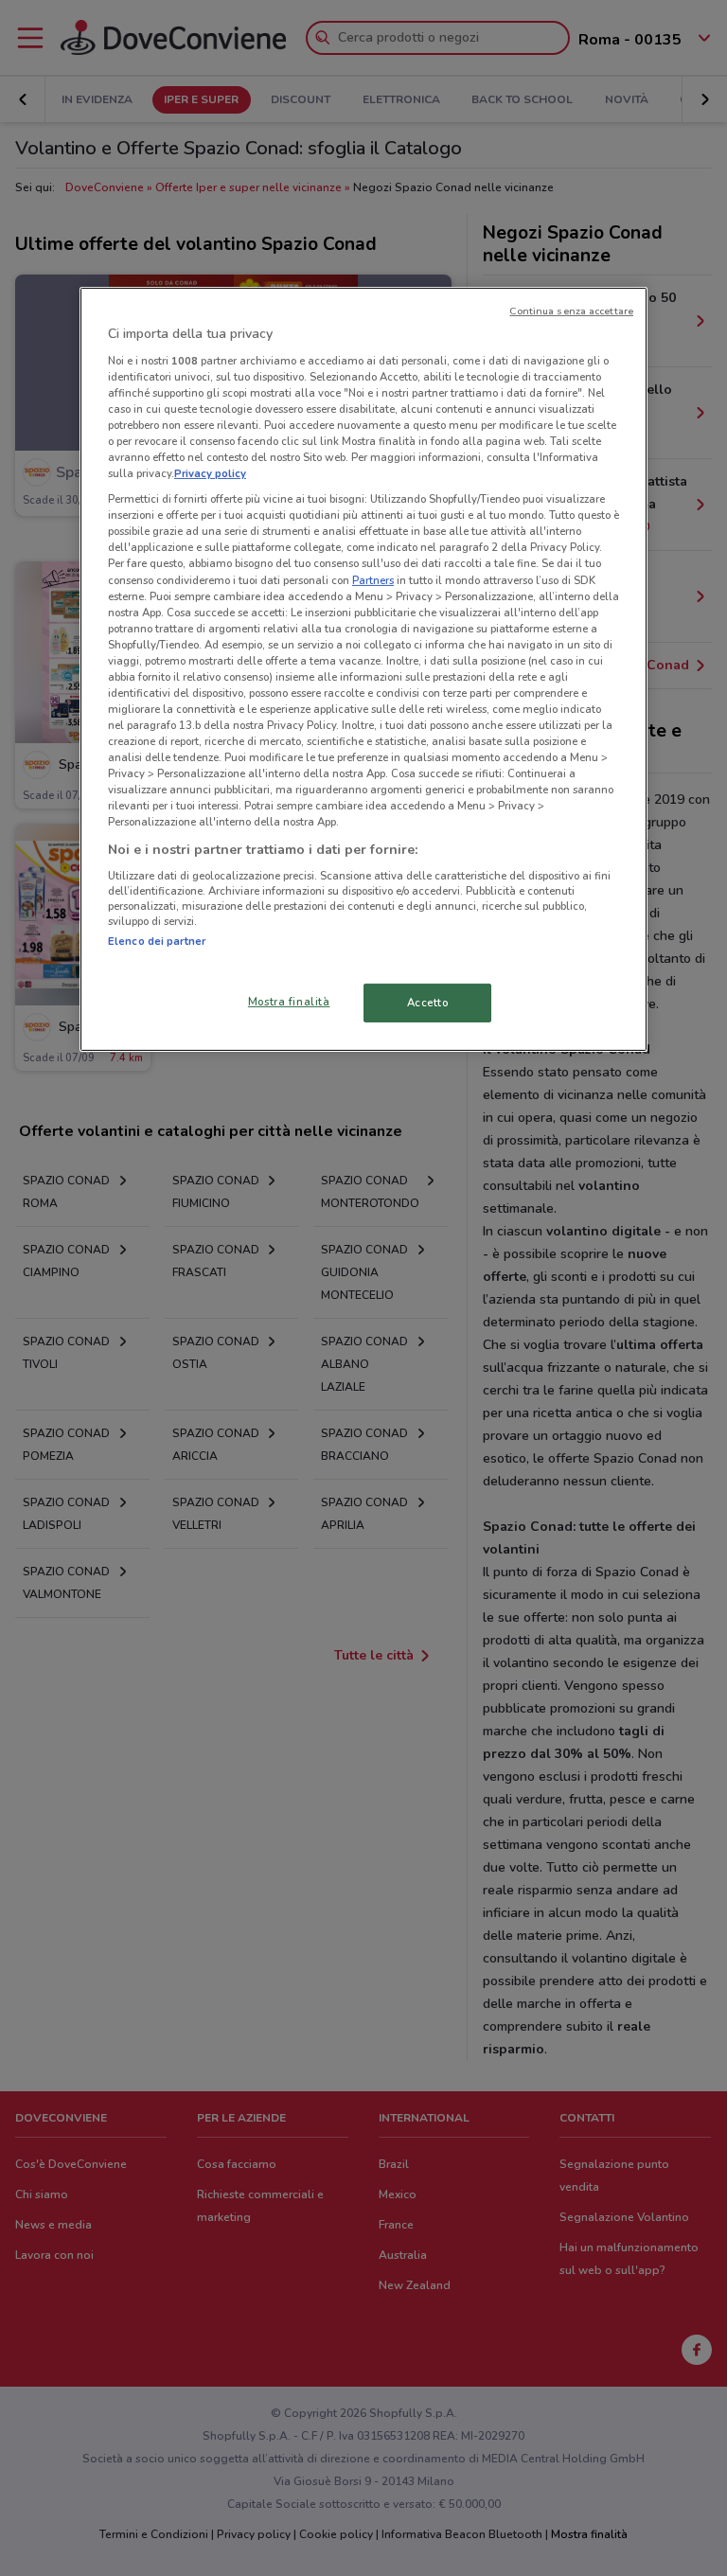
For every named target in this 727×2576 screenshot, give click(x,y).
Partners (373, 579)
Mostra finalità (289, 1001)
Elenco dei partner (157, 941)
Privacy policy (210, 473)
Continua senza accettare (571, 311)
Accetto (428, 1002)
